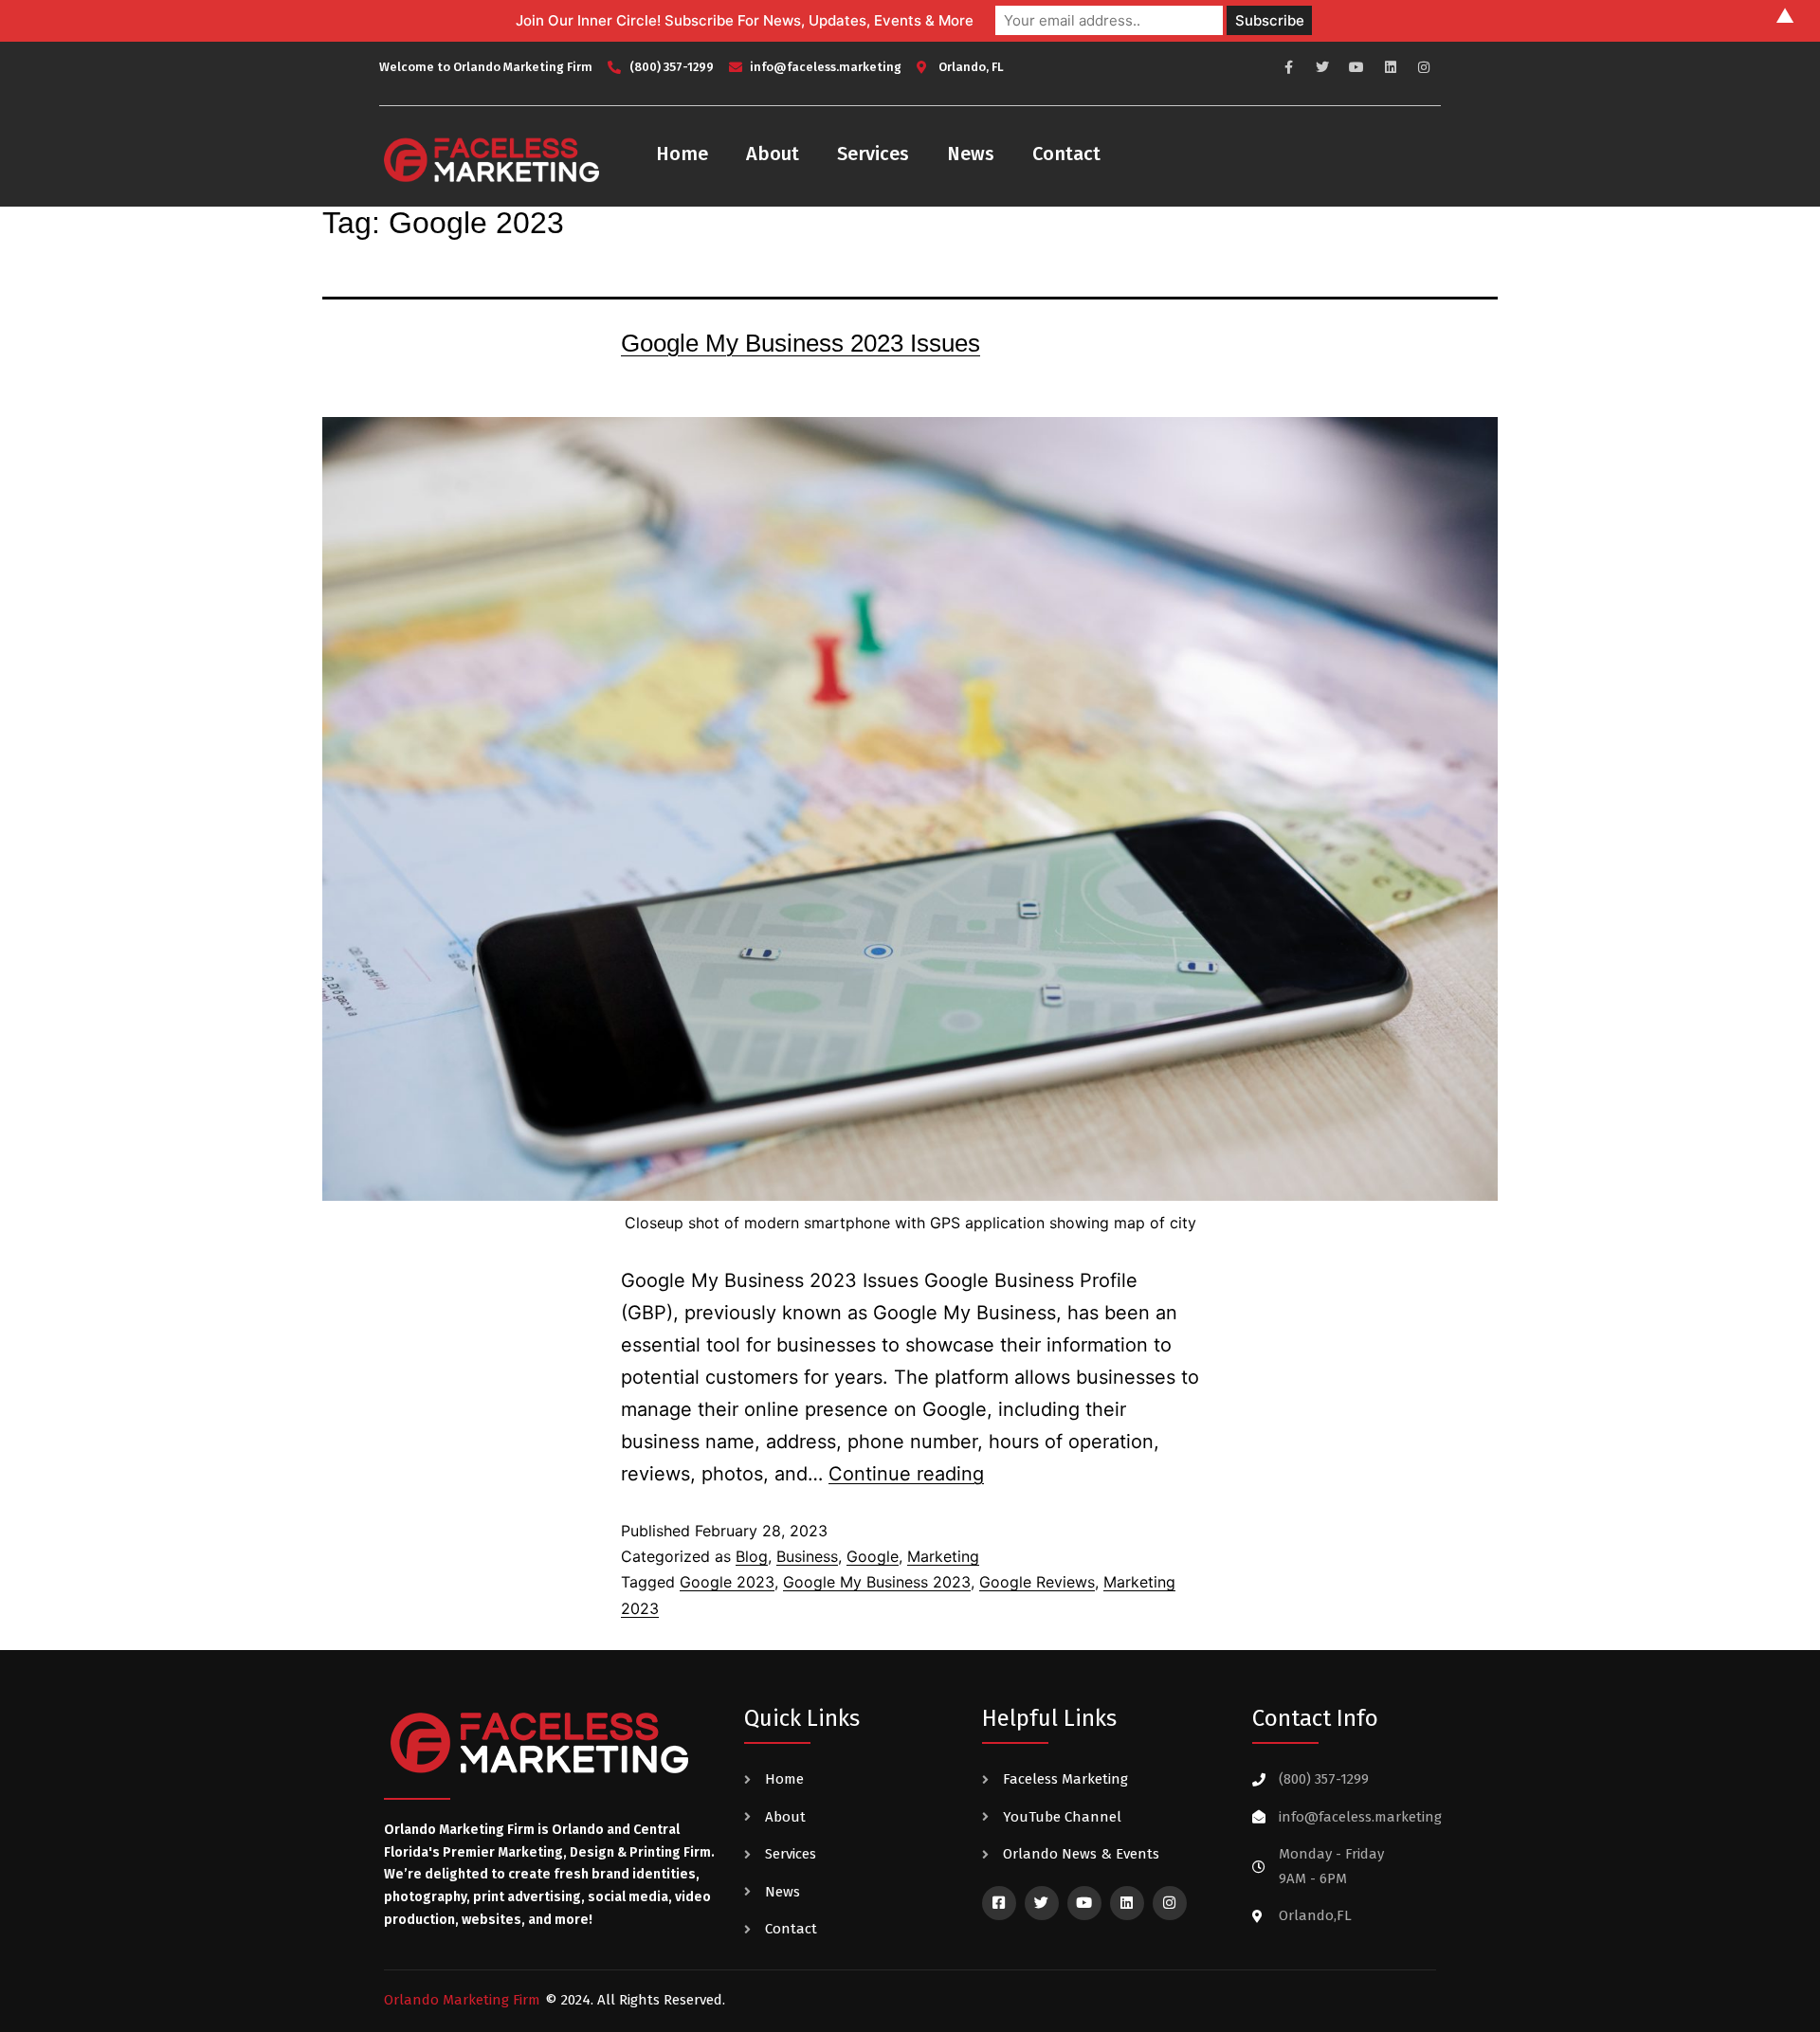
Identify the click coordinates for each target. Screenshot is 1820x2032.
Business (807, 1556)
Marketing (943, 1556)
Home (682, 154)
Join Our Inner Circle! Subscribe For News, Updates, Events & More (745, 20)
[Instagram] (1424, 67)
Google (873, 1556)
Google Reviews (1037, 1582)
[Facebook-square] (999, 1903)
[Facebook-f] (1289, 67)
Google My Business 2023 (877, 1582)
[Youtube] (1356, 67)
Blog (752, 1556)
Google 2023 (727, 1582)
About (773, 154)
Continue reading (906, 1474)
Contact (1066, 154)
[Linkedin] (1391, 67)
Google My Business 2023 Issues (801, 343)
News (971, 154)
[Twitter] (1323, 67)
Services (873, 154)
